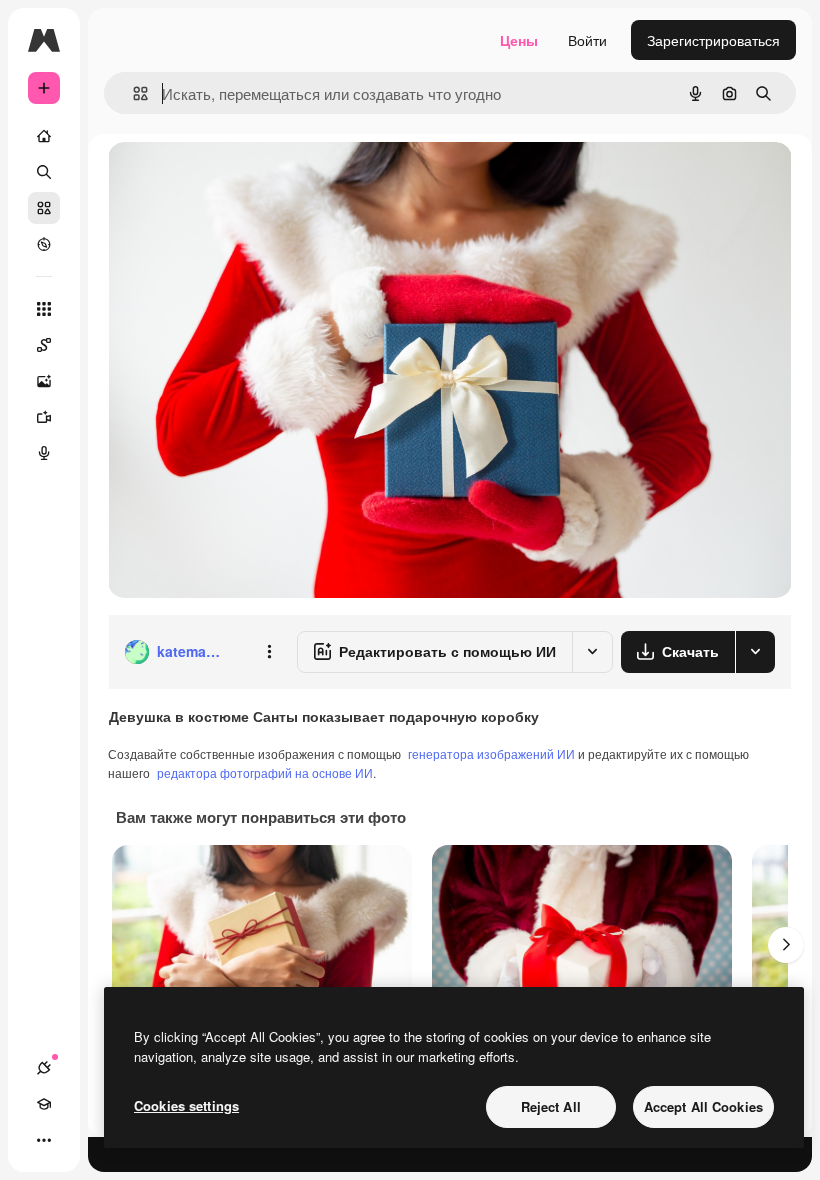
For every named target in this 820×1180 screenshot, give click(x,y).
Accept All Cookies (703, 1106)
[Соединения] (44, 1068)
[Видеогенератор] (44, 417)
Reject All (551, 1106)
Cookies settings (186, 1105)
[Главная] (44, 136)
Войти (587, 40)
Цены (519, 40)
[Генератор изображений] (44, 381)
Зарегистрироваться (713, 40)
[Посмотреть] (44, 244)
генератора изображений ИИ (491, 753)
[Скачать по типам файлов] (755, 652)
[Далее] (786, 945)
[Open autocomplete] (132, 93)
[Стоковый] (44, 208)
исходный (242, 179)
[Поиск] (44, 172)
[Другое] (44, 1140)
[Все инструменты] (44, 309)
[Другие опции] (269, 652)
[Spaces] (44, 345)
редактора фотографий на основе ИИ (265, 772)
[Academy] (44, 1104)
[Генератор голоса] (44, 453)
